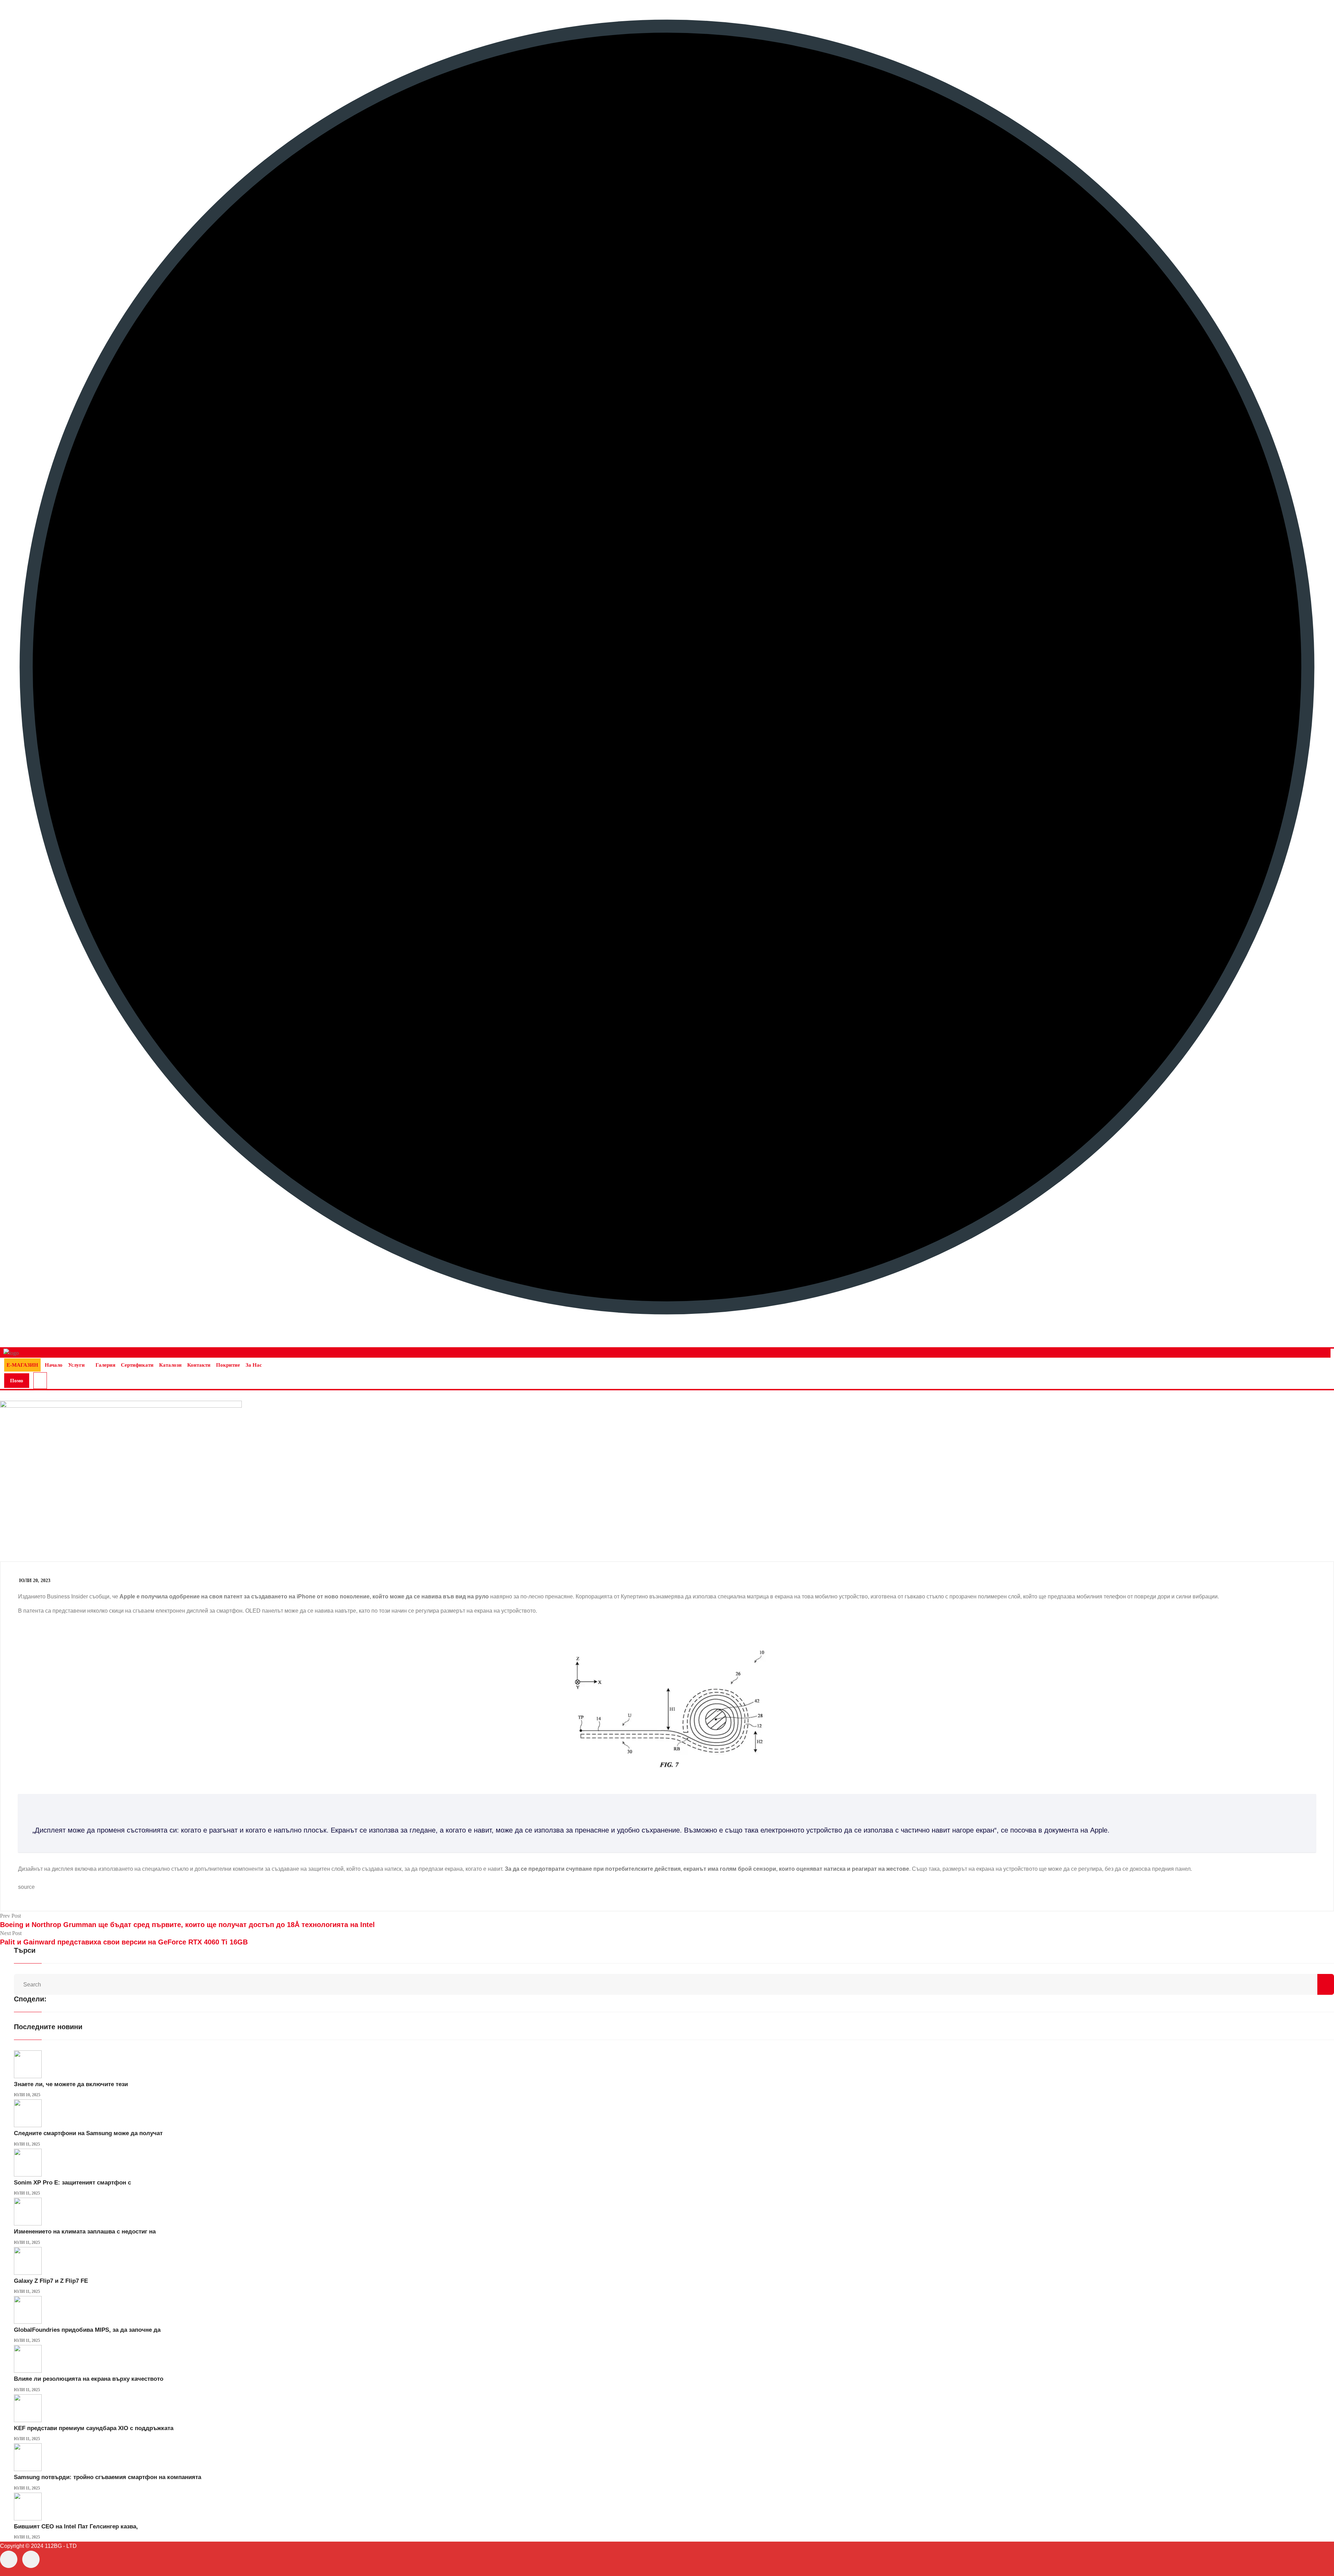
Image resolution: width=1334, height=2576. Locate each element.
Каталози (170, 1365)
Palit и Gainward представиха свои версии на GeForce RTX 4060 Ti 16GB (124, 1942)
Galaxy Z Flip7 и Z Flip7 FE (51, 2281)
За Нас (254, 1365)
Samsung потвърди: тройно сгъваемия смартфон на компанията (108, 2477)
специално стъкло (165, 1869)
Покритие (228, 1365)
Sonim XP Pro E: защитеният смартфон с (72, 2183)
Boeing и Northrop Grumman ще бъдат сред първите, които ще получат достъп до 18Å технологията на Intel (187, 1925)
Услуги (76, 1365)
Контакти (199, 1365)
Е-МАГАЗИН (22, 1365)
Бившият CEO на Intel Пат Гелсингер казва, (76, 2526)
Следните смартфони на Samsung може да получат (88, 2133)
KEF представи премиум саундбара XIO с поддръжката (94, 2428)
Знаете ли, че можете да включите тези (71, 2084)
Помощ (17, 1383)
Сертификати (137, 1365)
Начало (54, 1365)
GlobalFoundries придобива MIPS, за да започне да (87, 2330)
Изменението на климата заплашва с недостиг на (85, 2232)
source (26, 1887)
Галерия (105, 1365)
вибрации (1205, 1596)
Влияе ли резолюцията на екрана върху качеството (89, 2379)
